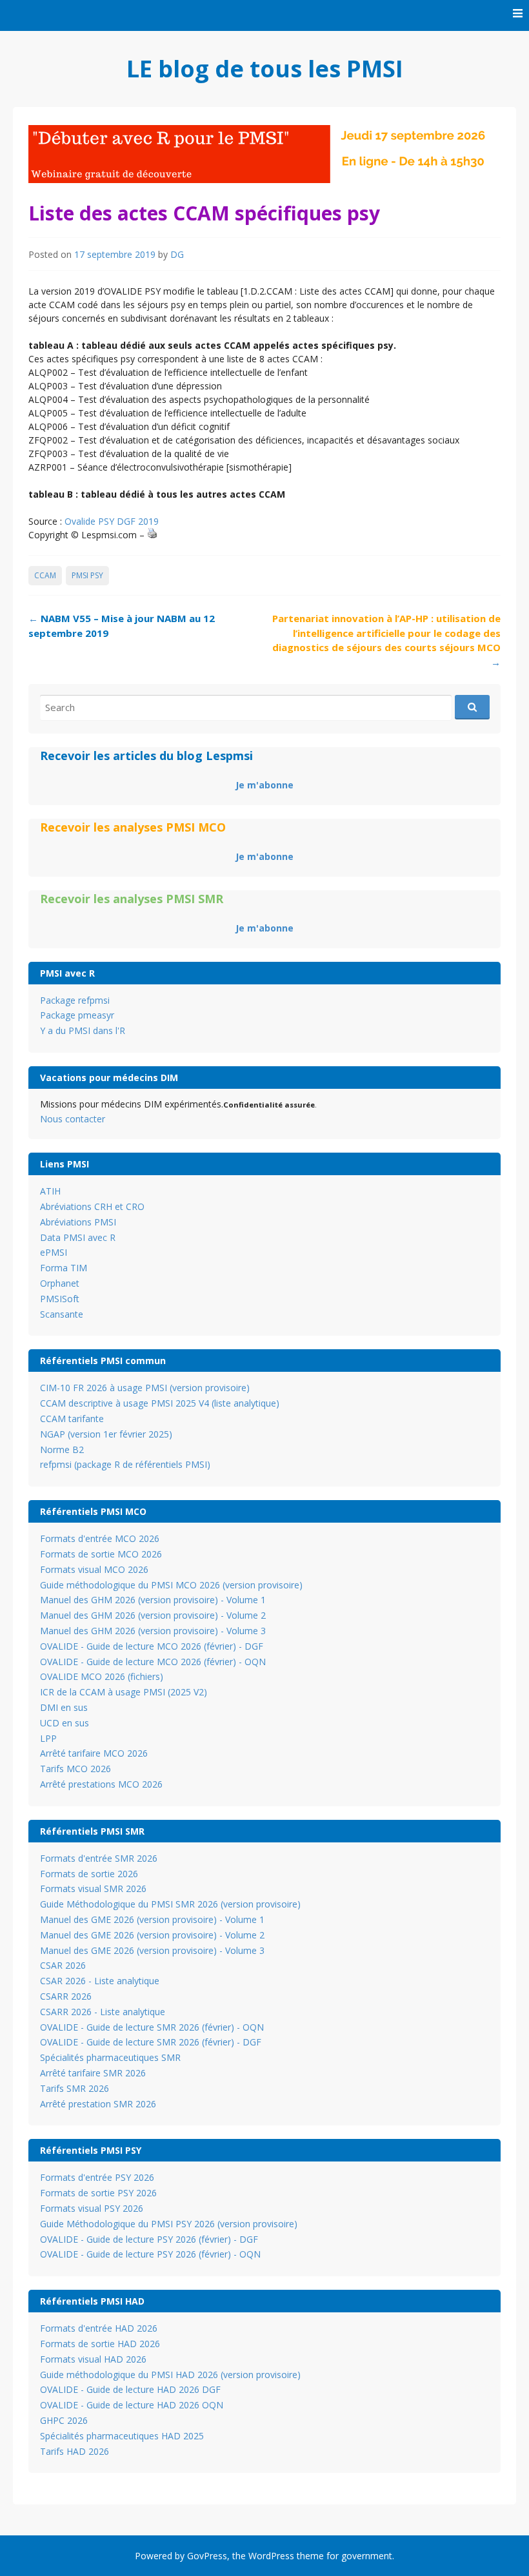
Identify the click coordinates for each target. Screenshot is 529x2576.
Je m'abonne (264, 785)
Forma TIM (64, 1268)
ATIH (50, 1191)
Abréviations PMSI (78, 1222)
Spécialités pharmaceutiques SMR (110, 2057)
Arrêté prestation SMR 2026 (98, 2104)
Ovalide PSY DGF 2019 (112, 521)
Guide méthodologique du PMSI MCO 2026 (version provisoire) (171, 1585)
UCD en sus (65, 1723)
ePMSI (54, 1252)
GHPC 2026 (64, 2420)
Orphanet (60, 1283)
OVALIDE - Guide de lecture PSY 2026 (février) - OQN (150, 2254)
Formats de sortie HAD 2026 (100, 2344)
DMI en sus (64, 1707)
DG (177, 254)
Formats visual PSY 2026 (92, 2208)
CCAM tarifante (72, 1419)
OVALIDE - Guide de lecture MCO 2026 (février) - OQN (153, 1662)
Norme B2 (62, 1449)
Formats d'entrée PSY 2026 (97, 2177)
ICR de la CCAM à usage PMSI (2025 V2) (124, 1692)
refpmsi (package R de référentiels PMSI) (125, 1464)
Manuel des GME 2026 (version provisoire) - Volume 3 (152, 1950)
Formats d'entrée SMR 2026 (99, 1858)
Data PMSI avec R (78, 1237)
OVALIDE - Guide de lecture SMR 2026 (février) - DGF (151, 2042)
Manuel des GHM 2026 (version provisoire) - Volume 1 (153, 1600)
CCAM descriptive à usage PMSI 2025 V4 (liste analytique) (160, 1403)
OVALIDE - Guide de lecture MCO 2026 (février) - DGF (152, 1646)
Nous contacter (73, 1119)
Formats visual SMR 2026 (93, 1888)
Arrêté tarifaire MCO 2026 (94, 1753)
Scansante (62, 1314)
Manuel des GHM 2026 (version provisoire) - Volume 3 (153, 1631)
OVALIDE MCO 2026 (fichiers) (102, 1676)
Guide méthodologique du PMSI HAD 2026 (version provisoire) (170, 2375)
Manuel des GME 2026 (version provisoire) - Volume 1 (152, 1919)
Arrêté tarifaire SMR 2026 (93, 2073)
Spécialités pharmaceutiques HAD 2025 (122, 2436)
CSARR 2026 (66, 1996)
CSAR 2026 (63, 1965)
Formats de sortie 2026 (89, 1874)
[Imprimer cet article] (152, 535)
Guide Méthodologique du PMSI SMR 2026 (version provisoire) (170, 1904)
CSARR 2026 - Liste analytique (103, 2012)
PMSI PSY (87, 575)
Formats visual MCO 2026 (94, 1569)
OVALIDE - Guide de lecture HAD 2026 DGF (130, 2389)
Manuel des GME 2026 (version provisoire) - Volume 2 (152, 1935)
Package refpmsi (75, 1000)
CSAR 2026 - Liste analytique (100, 1981)
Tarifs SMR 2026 (75, 2088)
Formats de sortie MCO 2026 (101, 1554)
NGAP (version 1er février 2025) (106, 1434)
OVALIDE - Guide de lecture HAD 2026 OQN (132, 2405)
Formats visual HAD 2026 (93, 2359)
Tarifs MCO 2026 (75, 1769)
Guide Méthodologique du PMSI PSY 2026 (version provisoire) (169, 2224)
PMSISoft (60, 1299)
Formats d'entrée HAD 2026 (99, 2328)
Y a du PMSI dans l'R (83, 1030)
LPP (48, 1738)
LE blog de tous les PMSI (265, 69)
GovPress (207, 2556)
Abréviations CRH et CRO (92, 1206)
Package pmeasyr (77, 1015)
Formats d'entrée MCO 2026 (100, 1538)
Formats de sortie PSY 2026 (98, 2193)
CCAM (45, 575)
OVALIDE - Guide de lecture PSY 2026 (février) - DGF (149, 2239)
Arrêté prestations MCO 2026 (101, 1784)
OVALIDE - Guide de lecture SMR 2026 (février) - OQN (152, 2027)
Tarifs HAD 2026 (75, 2451)
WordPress (271, 2556)
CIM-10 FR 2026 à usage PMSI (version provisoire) (145, 1388)
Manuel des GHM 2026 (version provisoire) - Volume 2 (153, 1615)
